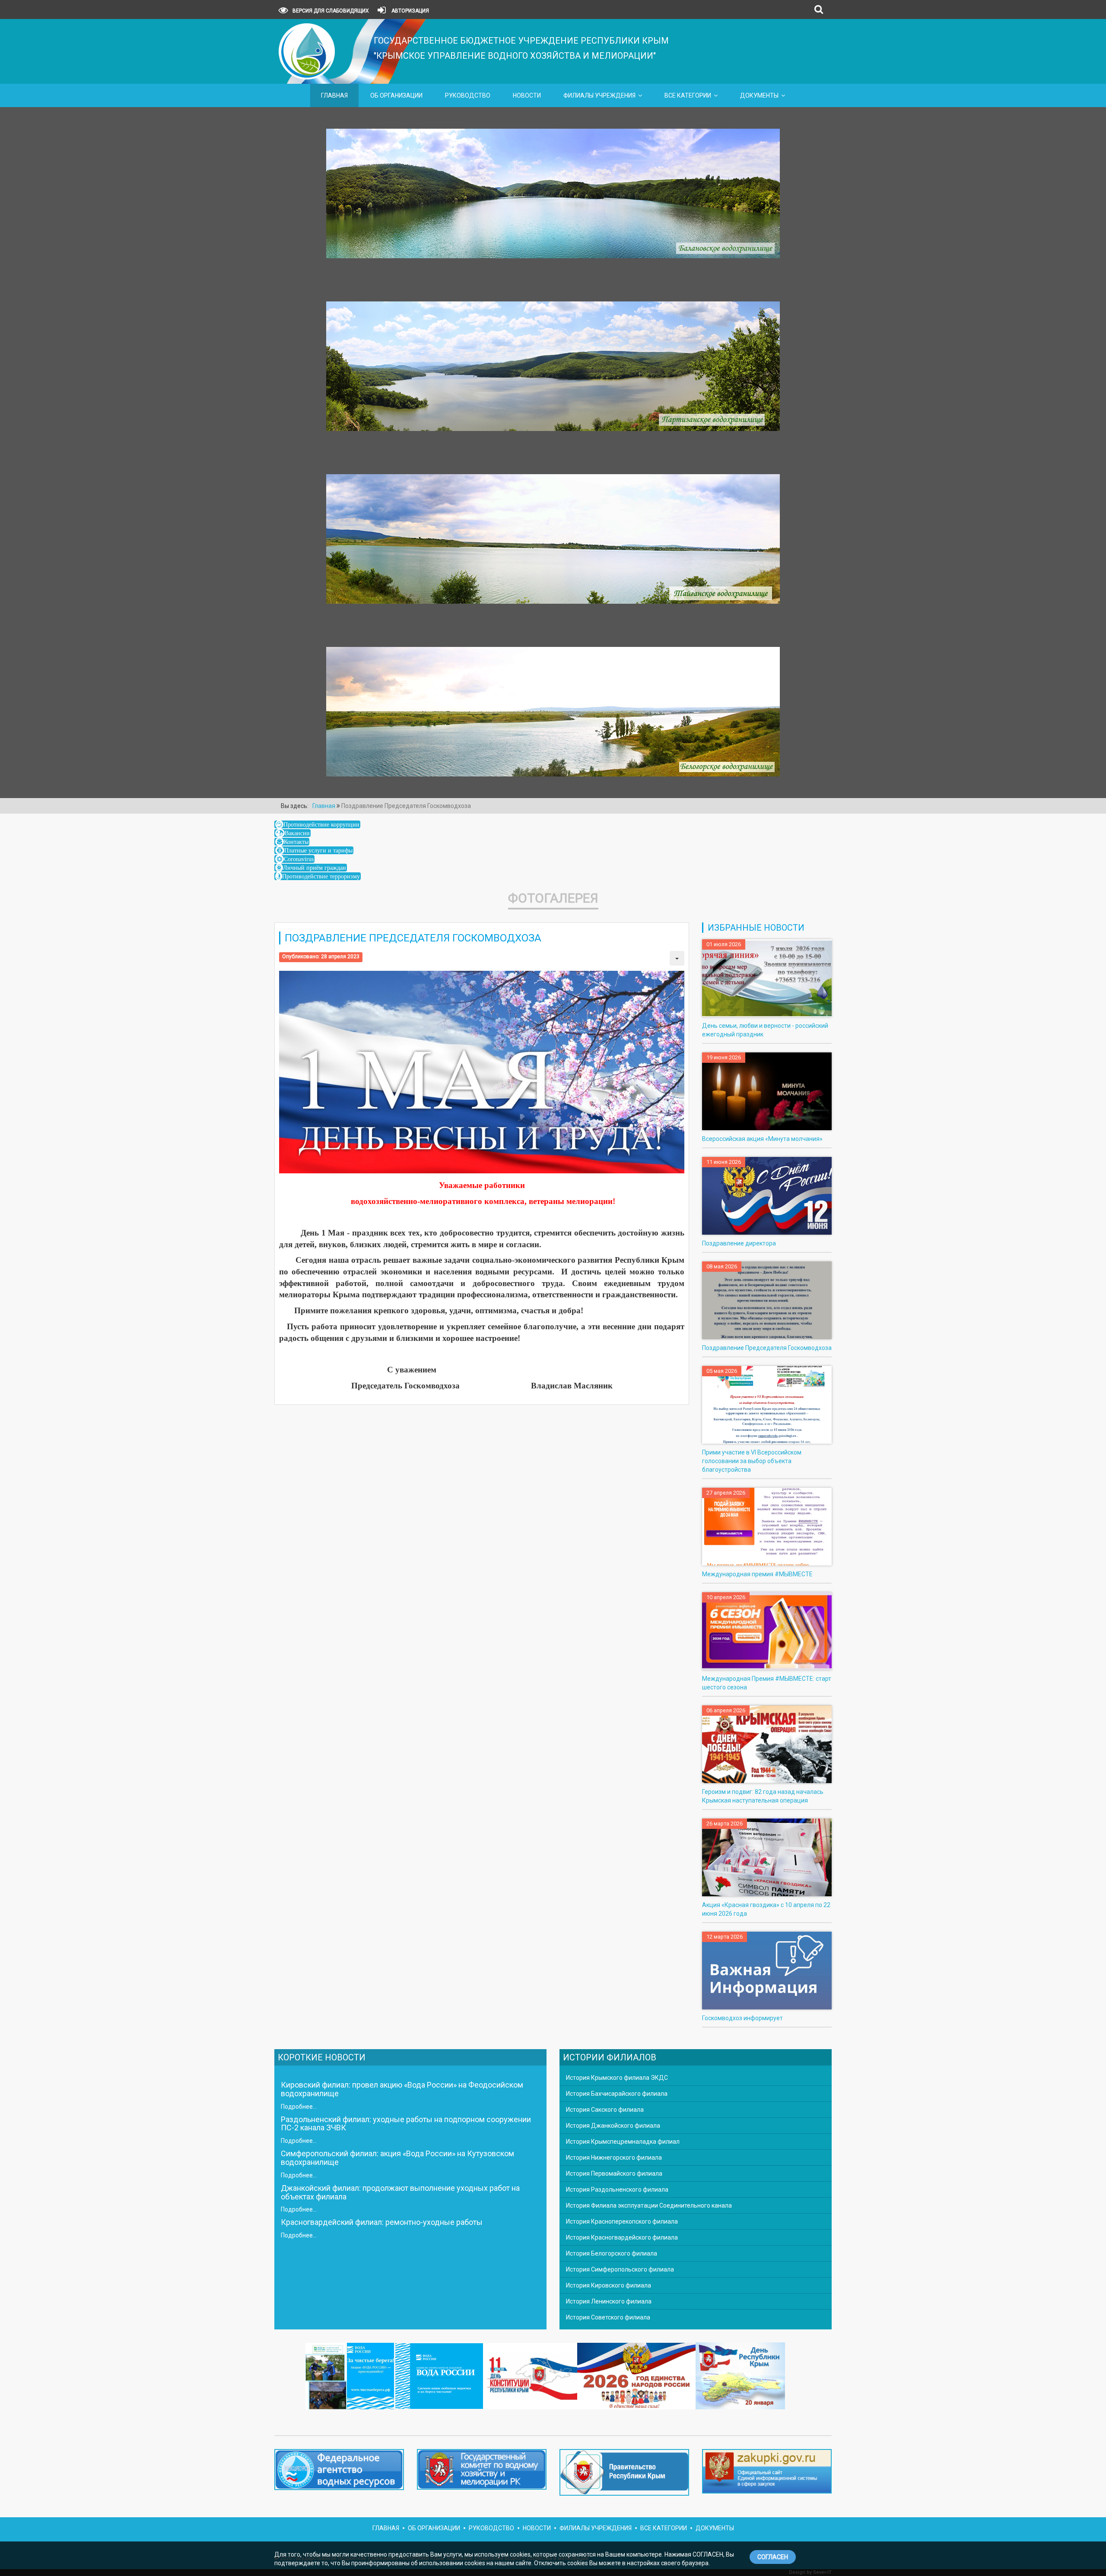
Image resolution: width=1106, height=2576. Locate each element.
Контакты (296, 842)
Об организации (396, 95)
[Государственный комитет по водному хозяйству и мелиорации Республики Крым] (482, 2471)
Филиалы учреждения (599, 95)
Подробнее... (299, 2107)
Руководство (468, 95)
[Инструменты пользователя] (677, 958)
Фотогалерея (553, 898)
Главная (334, 95)
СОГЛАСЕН (773, 2557)
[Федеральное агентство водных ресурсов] (339, 2469)
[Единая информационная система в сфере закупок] (767, 2471)
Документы (759, 95)
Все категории (688, 95)
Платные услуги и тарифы (318, 850)
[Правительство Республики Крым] (624, 2474)
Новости (527, 95)
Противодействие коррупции (321, 824)
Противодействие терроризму (321, 876)
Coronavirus (299, 859)
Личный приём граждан (315, 868)
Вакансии (297, 833)
